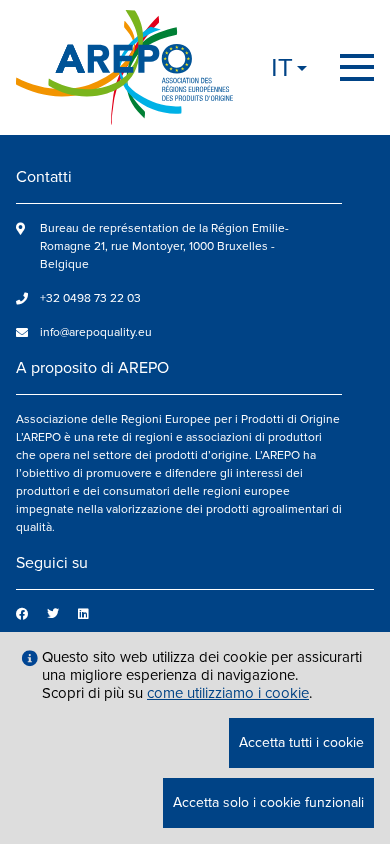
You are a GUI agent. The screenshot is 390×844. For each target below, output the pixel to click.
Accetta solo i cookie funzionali (268, 802)
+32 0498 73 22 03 (90, 298)
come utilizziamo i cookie (228, 693)
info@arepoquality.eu (96, 332)
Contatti (44, 177)
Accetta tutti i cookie (301, 742)
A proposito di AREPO (92, 368)
